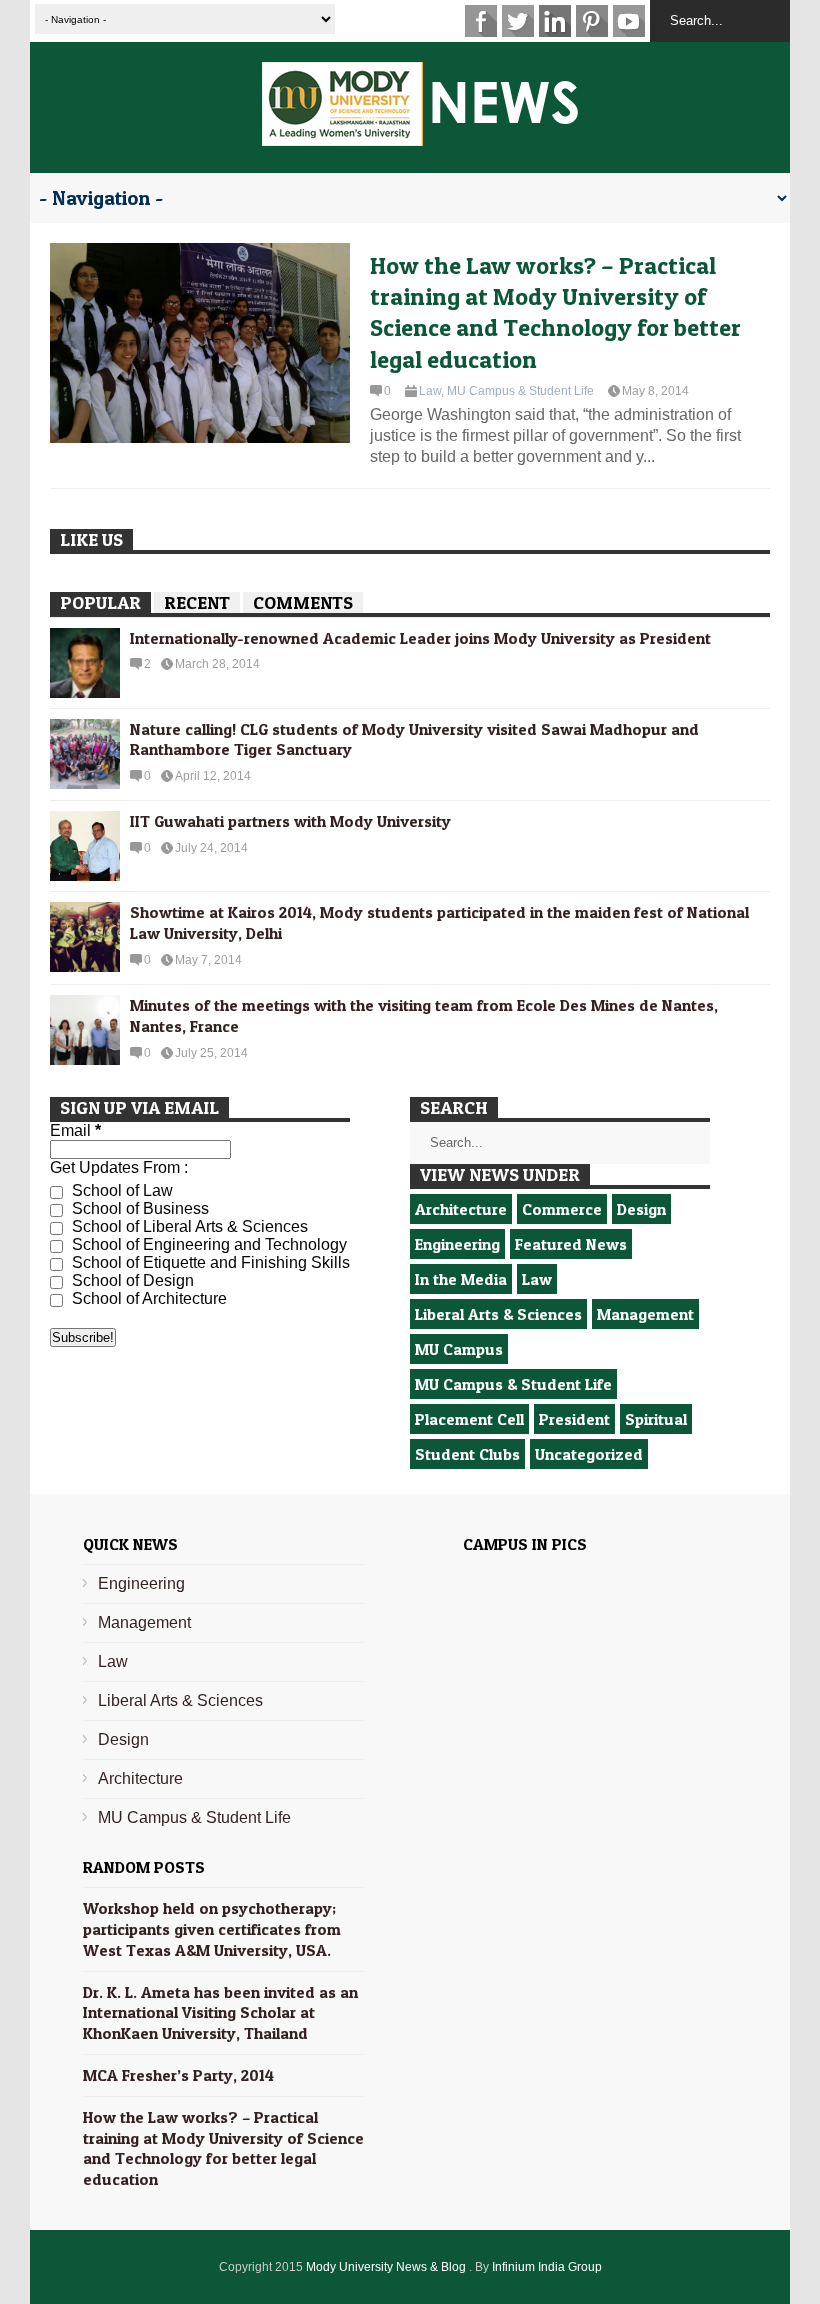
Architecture (461, 1209)
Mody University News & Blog (387, 2267)
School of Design (131, 1280)
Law (430, 391)
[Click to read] (200, 343)
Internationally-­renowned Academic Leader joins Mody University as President (420, 638)
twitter (518, 21)
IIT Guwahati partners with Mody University (290, 821)
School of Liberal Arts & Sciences (188, 1226)
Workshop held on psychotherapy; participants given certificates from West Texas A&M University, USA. (212, 1929)
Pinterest (592, 21)
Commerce (562, 1209)
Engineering (457, 1244)
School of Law (120, 1190)
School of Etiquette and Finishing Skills (209, 1262)
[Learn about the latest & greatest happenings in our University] (420, 135)
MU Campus (459, 1349)
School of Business (138, 1208)
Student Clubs (467, 1454)
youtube (629, 21)
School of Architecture (147, 1298)
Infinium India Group (547, 2267)
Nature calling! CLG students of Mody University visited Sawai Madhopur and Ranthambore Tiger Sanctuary (414, 739)
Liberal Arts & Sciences (498, 1314)
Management (645, 1314)
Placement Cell (469, 1419)
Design (641, 1209)
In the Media (461, 1279)
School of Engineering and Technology (207, 1244)
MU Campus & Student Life (520, 391)
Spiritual (656, 1419)
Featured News (571, 1244)
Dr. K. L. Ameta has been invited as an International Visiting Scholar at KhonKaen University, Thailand (220, 2013)
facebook (481, 21)
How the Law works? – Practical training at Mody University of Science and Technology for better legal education (555, 312)
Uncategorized (589, 1454)
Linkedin (555, 21)
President (574, 1419)
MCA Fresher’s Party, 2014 (178, 2075)
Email (75, 1130)
